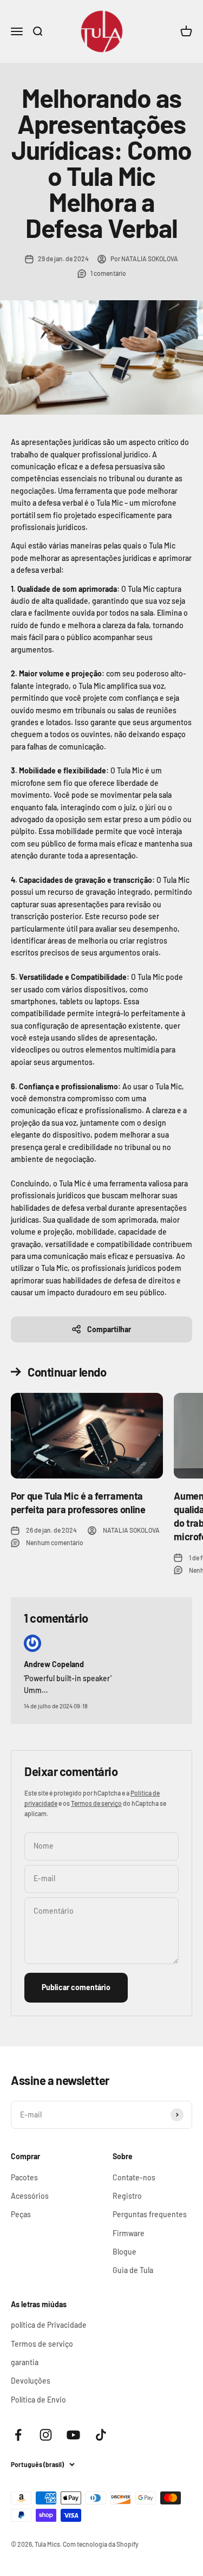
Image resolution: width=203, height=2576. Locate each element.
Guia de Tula (133, 2270)
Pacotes (24, 2177)
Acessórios (30, 2196)
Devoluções (31, 2381)
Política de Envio (38, 2400)
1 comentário (108, 273)
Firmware (129, 2233)
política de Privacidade (49, 2325)
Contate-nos (134, 2177)
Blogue (125, 2252)
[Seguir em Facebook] (18, 2435)
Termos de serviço (96, 1803)
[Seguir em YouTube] (73, 2435)
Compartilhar (109, 1329)
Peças (21, 2214)
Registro (127, 2196)
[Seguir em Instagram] (46, 2435)
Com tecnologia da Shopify (101, 2544)
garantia (25, 2362)
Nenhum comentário (55, 1542)
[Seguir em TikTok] (101, 2435)
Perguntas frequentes (150, 2214)
